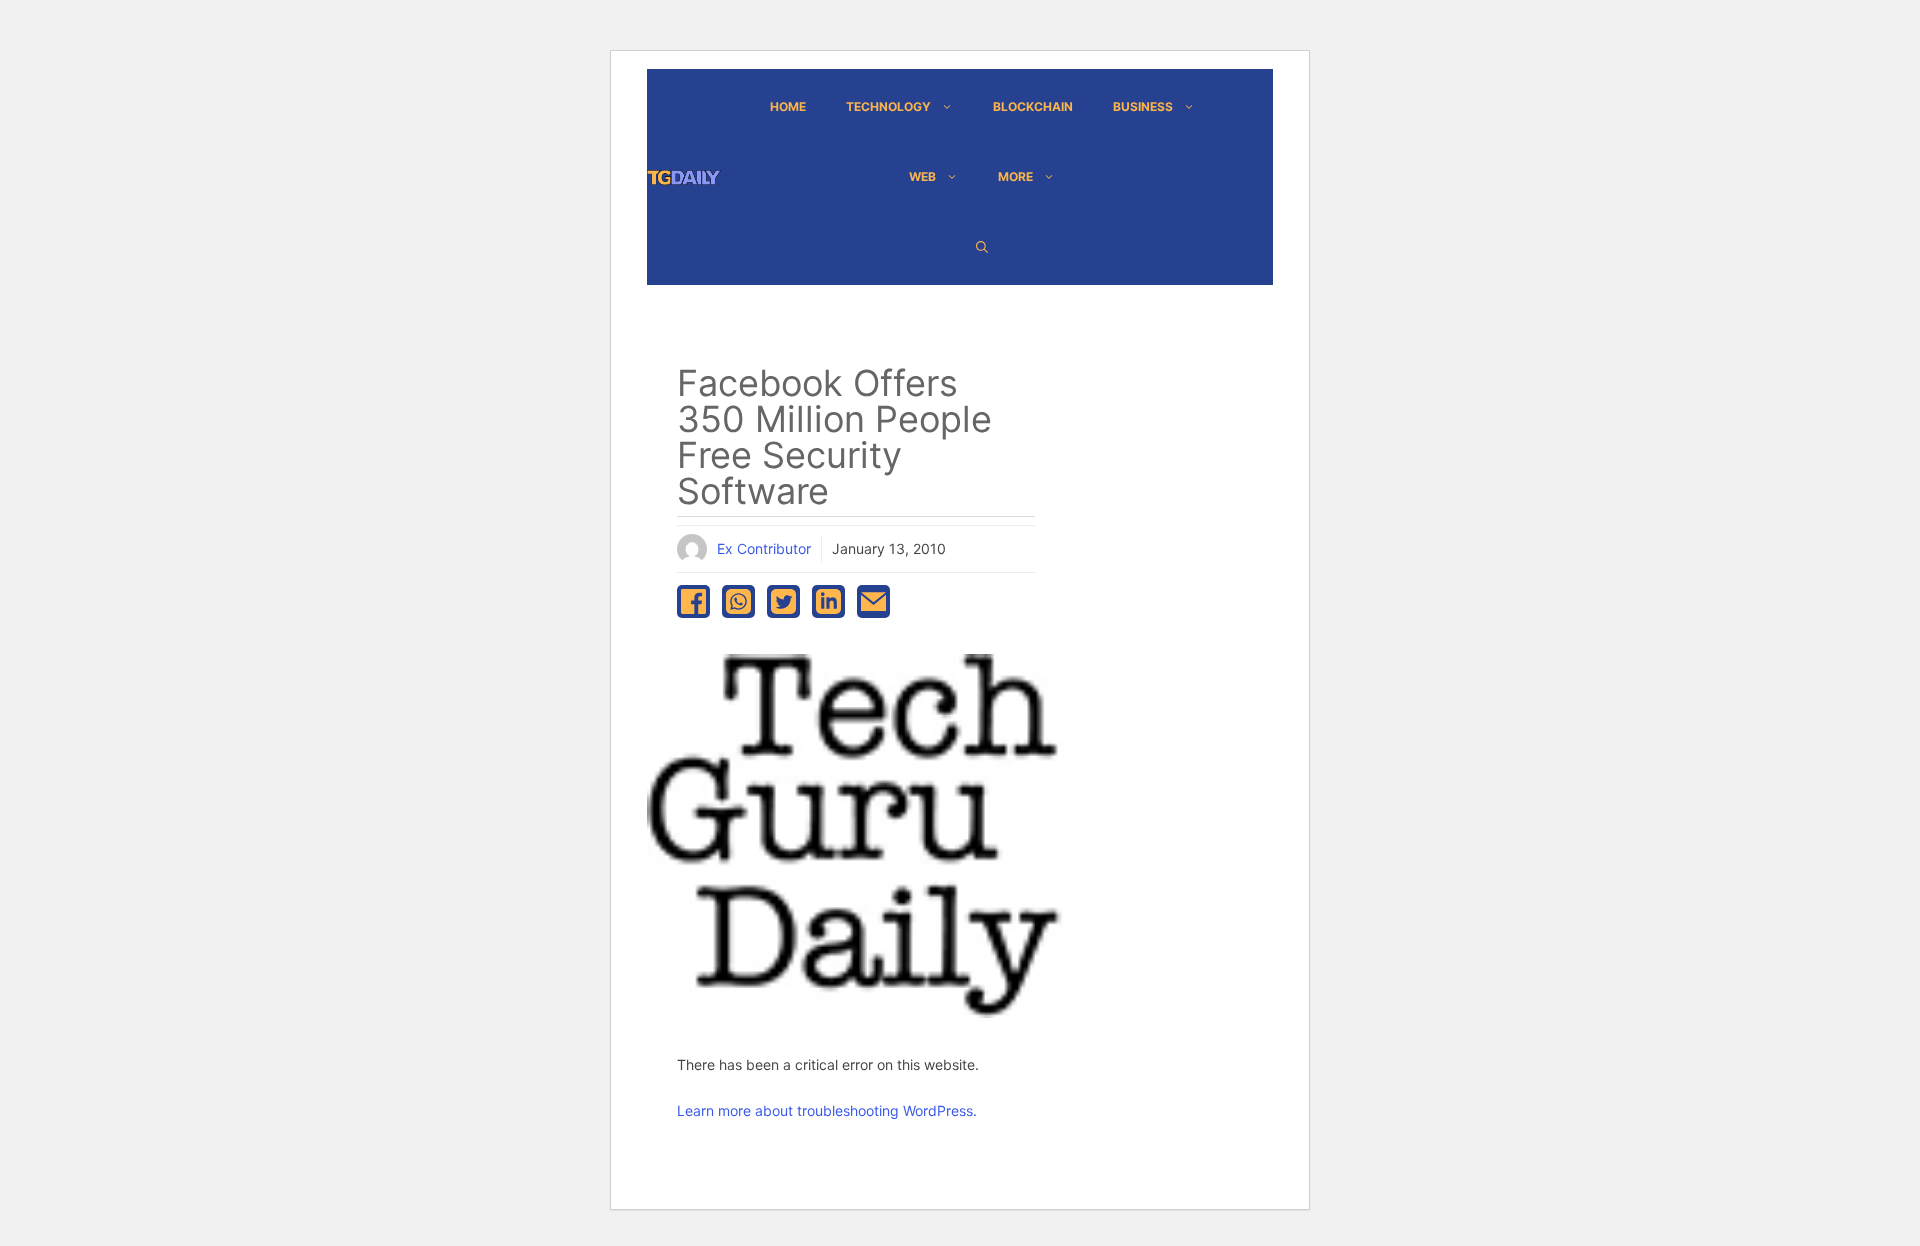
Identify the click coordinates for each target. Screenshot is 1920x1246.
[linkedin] (828, 601)
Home (788, 106)
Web (922, 176)
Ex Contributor (764, 548)
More (1015, 176)
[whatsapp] (738, 601)
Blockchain (1033, 106)
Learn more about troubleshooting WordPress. (827, 1110)
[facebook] (693, 601)
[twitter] (783, 601)
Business (1143, 106)
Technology (888, 106)
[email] (873, 601)
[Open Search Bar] (982, 247)
